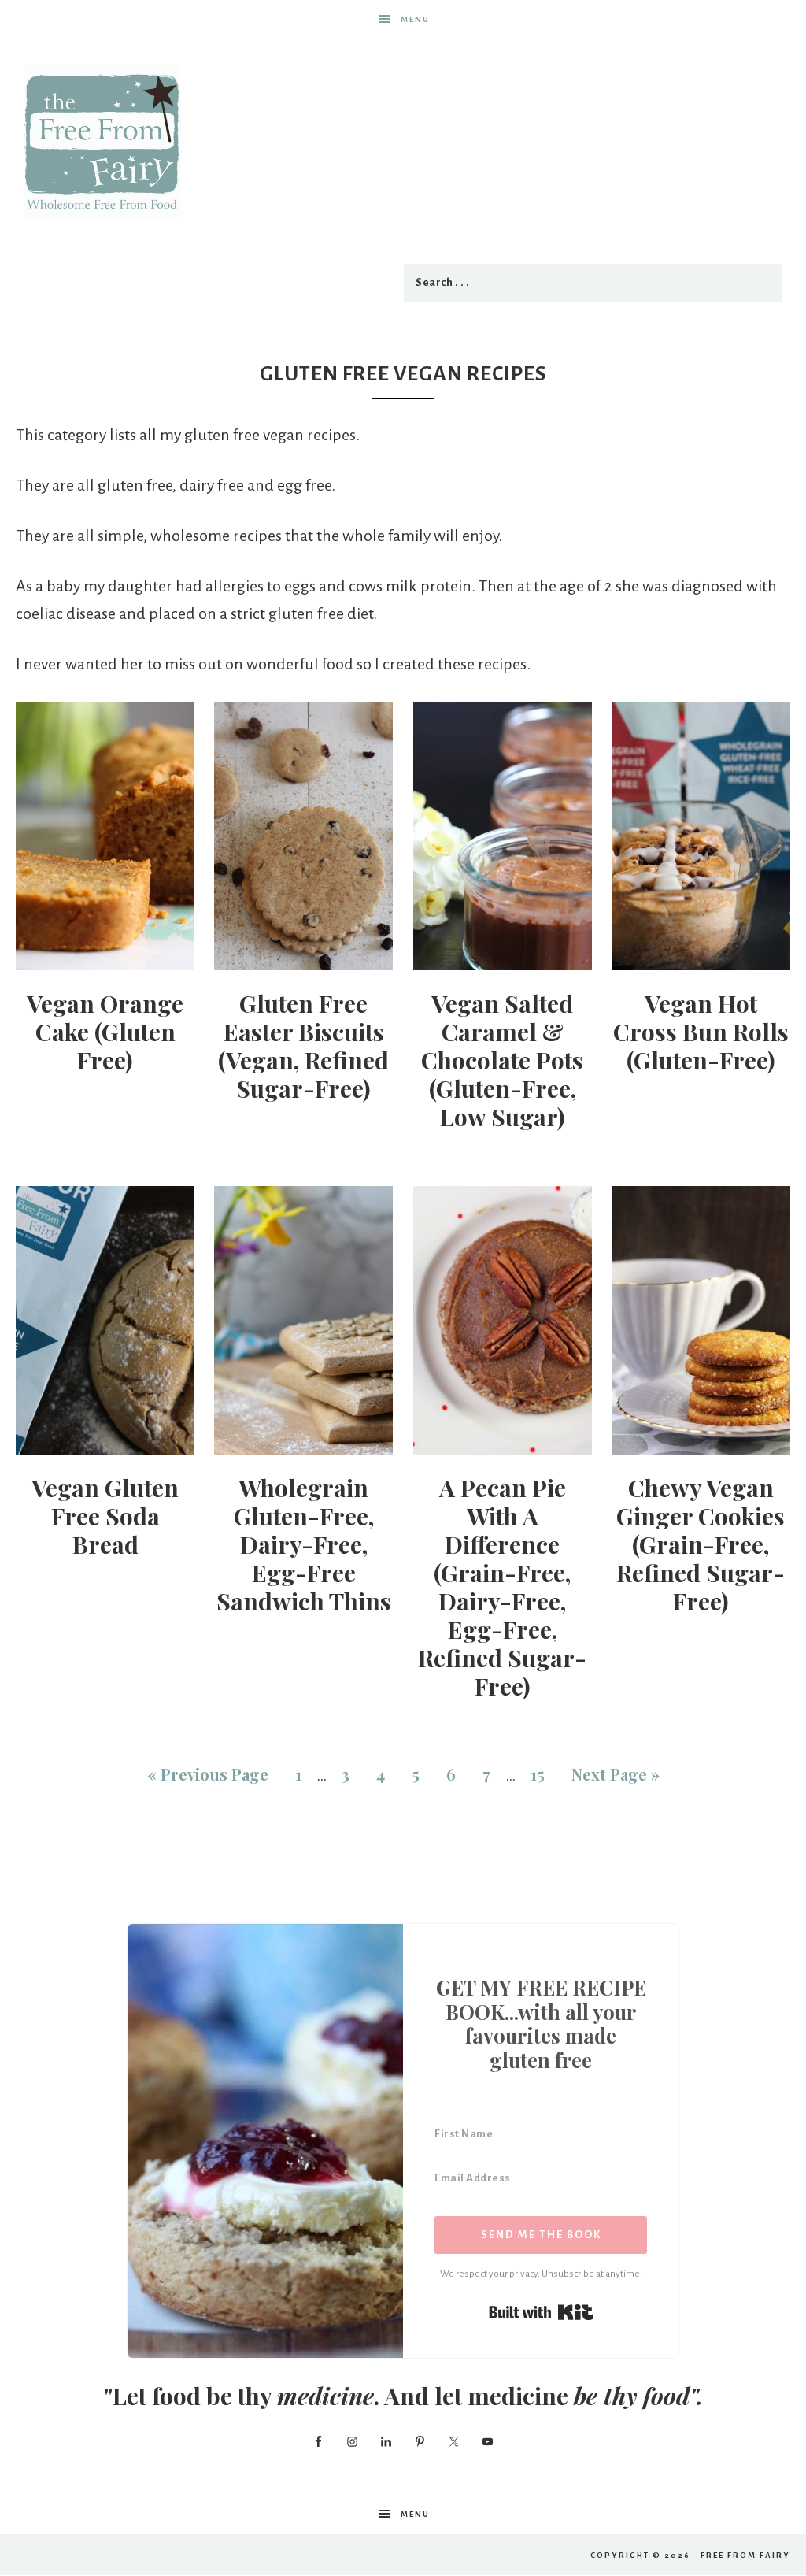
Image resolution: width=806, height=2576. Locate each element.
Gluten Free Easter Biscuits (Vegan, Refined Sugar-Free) (303, 1046)
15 (538, 1774)
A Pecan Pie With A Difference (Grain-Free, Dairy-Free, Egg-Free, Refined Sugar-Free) (502, 1587)
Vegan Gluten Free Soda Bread (105, 1516)
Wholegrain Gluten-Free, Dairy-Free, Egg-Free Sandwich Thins (304, 1544)
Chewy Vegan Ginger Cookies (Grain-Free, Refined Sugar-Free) (701, 1544)
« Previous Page (208, 1774)
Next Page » (616, 1774)
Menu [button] (415, 19)
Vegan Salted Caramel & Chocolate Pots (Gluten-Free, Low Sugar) (502, 1060)
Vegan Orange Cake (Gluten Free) (105, 1032)
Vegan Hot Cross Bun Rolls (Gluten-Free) (701, 1032)
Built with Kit (541, 2312)
